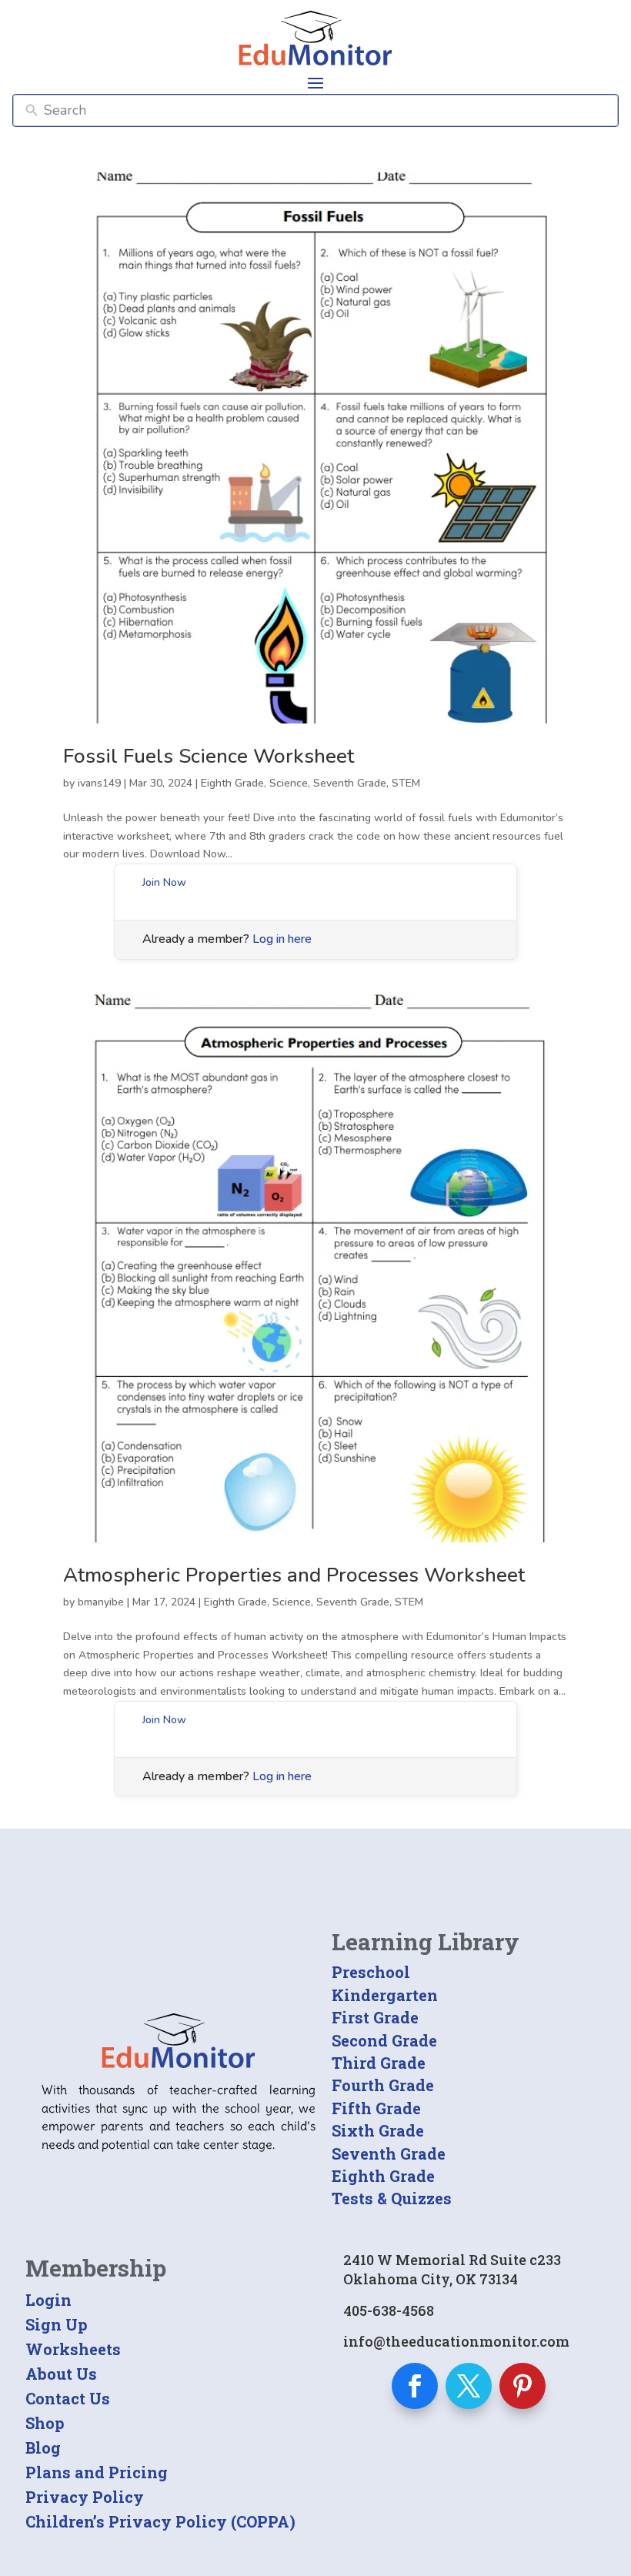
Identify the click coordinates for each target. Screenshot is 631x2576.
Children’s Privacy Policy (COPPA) (160, 2521)
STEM (406, 783)
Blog (43, 2447)
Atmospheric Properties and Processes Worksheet (294, 1575)
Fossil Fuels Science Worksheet (209, 756)
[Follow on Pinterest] (522, 2386)
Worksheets (73, 2349)
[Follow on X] (469, 2386)
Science (289, 783)
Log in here (282, 939)
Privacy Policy (85, 2497)
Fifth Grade (376, 2108)
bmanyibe (101, 1602)
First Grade (375, 2017)
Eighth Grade (232, 783)
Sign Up (57, 2324)
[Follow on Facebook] (415, 2386)
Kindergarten (385, 1995)
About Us (61, 2374)
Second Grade (384, 2040)
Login (48, 2300)
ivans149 (99, 783)
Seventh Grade (350, 783)
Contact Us (68, 2398)
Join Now (164, 882)
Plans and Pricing (97, 2472)
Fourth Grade (383, 2085)
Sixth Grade (378, 2130)
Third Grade (379, 2063)
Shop (45, 2423)
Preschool (371, 1972)
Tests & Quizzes (392, 2198)
